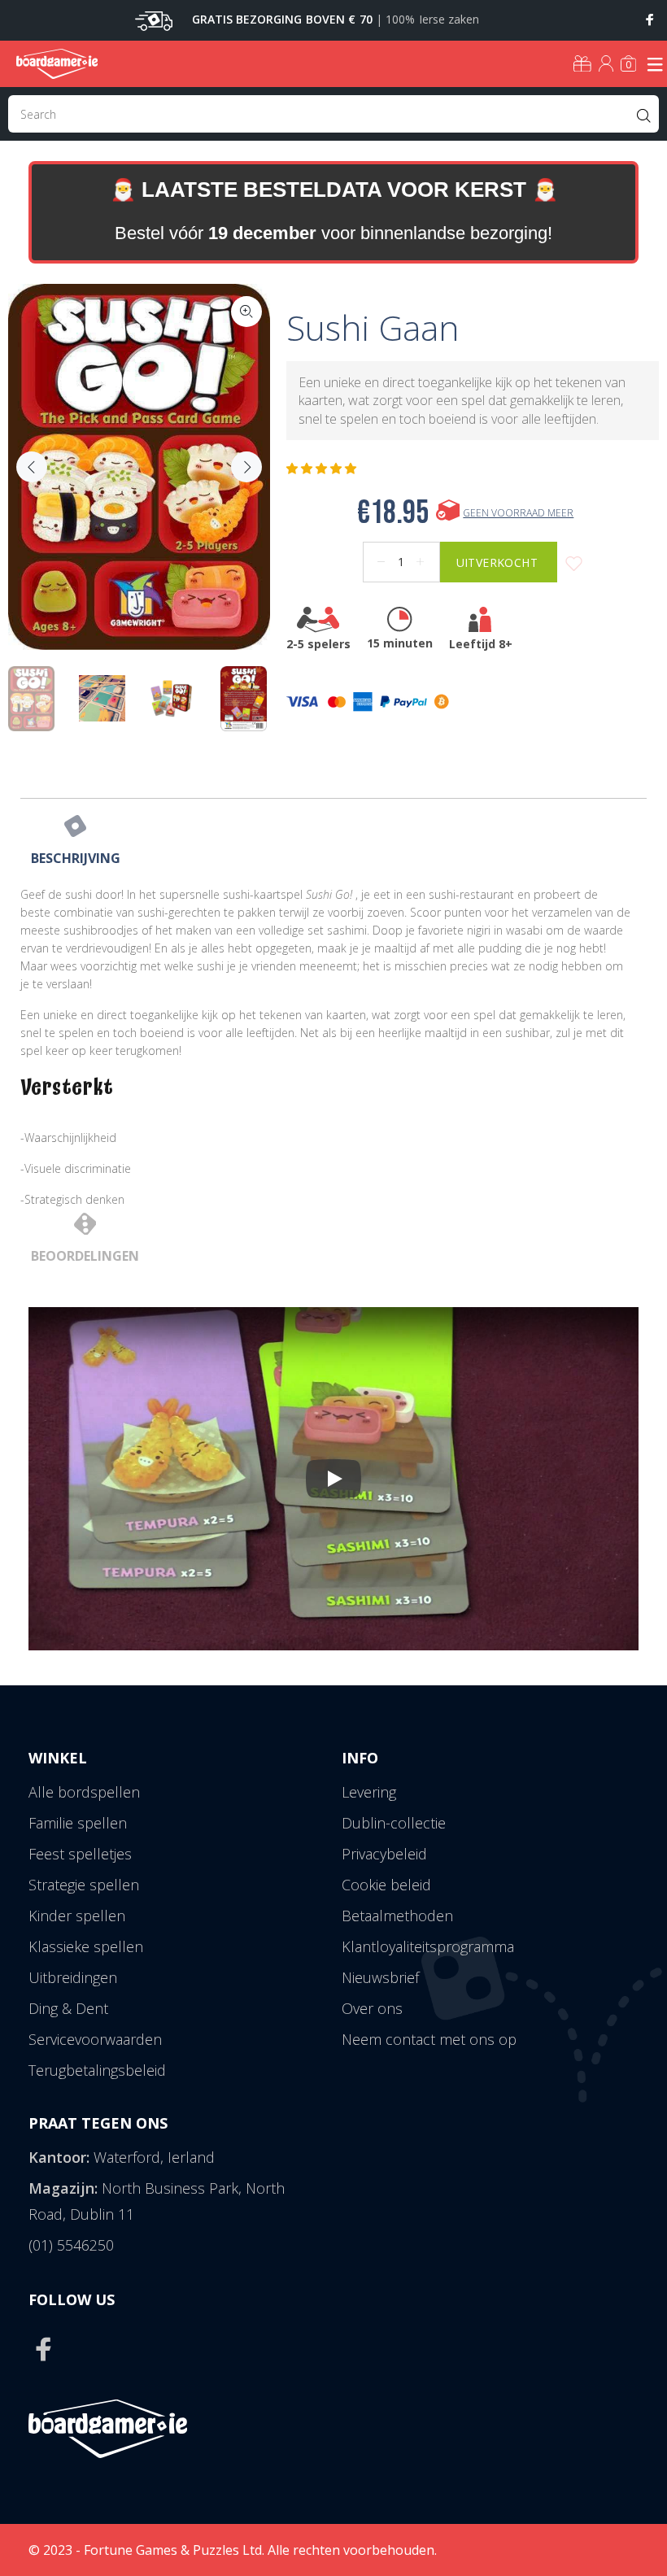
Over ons (372, 2008)
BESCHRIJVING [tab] (76, 858)
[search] (333, 114)
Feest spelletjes (80, 1854)
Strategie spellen (84, 1885)
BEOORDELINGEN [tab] (85, 1256)
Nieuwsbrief (380, 1977)
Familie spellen (78, 1823)
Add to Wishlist (574, 564)
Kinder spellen (77, 1916)
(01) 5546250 (71, 2245)
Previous (32, 467)
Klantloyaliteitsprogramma (428, 1946)
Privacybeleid (384, 1854)
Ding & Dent (68, 2008)
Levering (369, 1792)
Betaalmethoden (397, 1916)
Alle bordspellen (84, 1792)
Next (246, 467)
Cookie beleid (386, 1885)
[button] (323, 469)
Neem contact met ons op (429, 2039)
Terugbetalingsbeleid (97, 2070)
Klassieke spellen (86, 1946)
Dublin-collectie (394, 1823)
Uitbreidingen (73, 1977)
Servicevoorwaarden (95, 2039)
